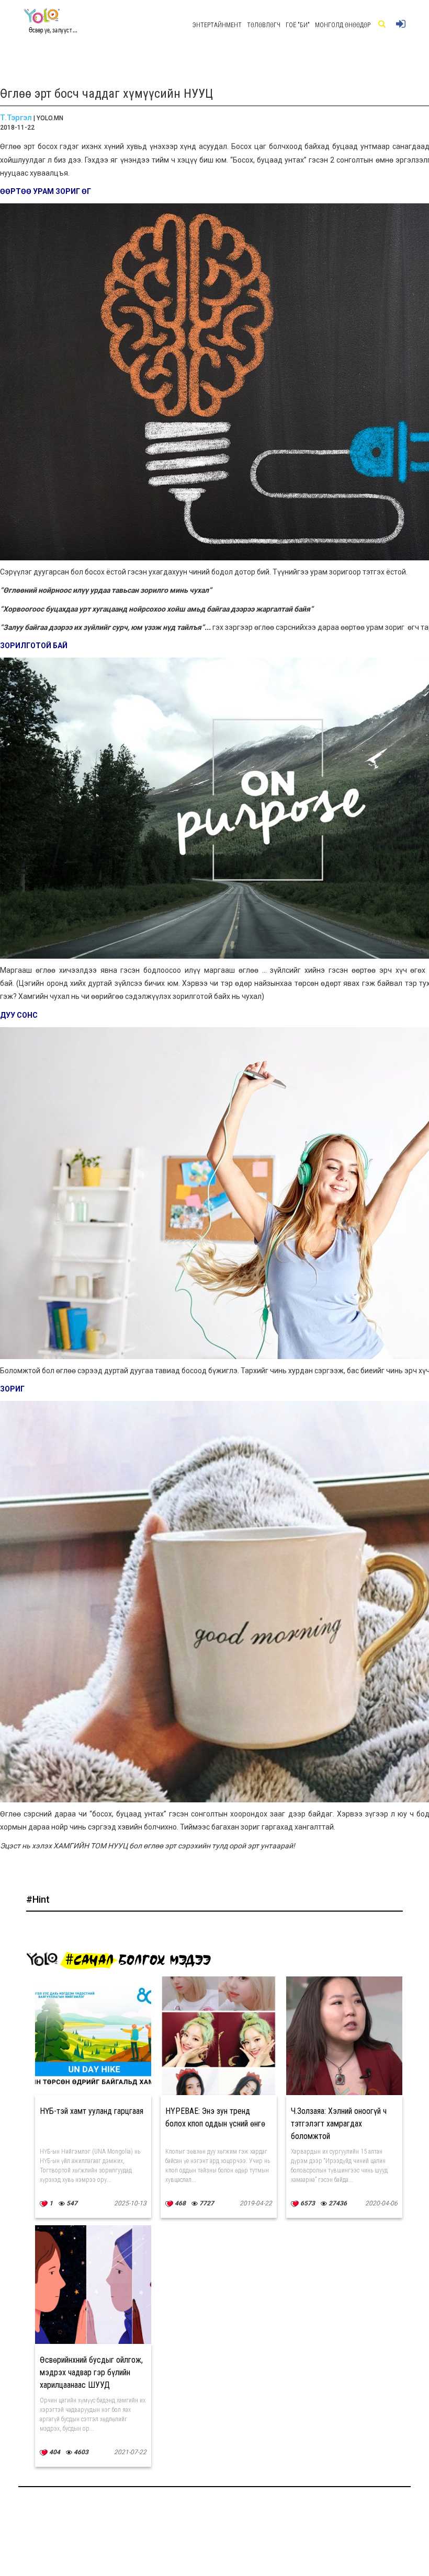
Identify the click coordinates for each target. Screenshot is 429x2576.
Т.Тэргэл (16, 118)
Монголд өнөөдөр (343, 25)
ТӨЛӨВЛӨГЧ (264, 25)
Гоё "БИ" (298, 25)
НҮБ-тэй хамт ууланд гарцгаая (92, 2111)
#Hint (38, 1899)
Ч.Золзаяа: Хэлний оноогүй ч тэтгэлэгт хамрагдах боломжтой (339, 2124)
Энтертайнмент (217, 25)
